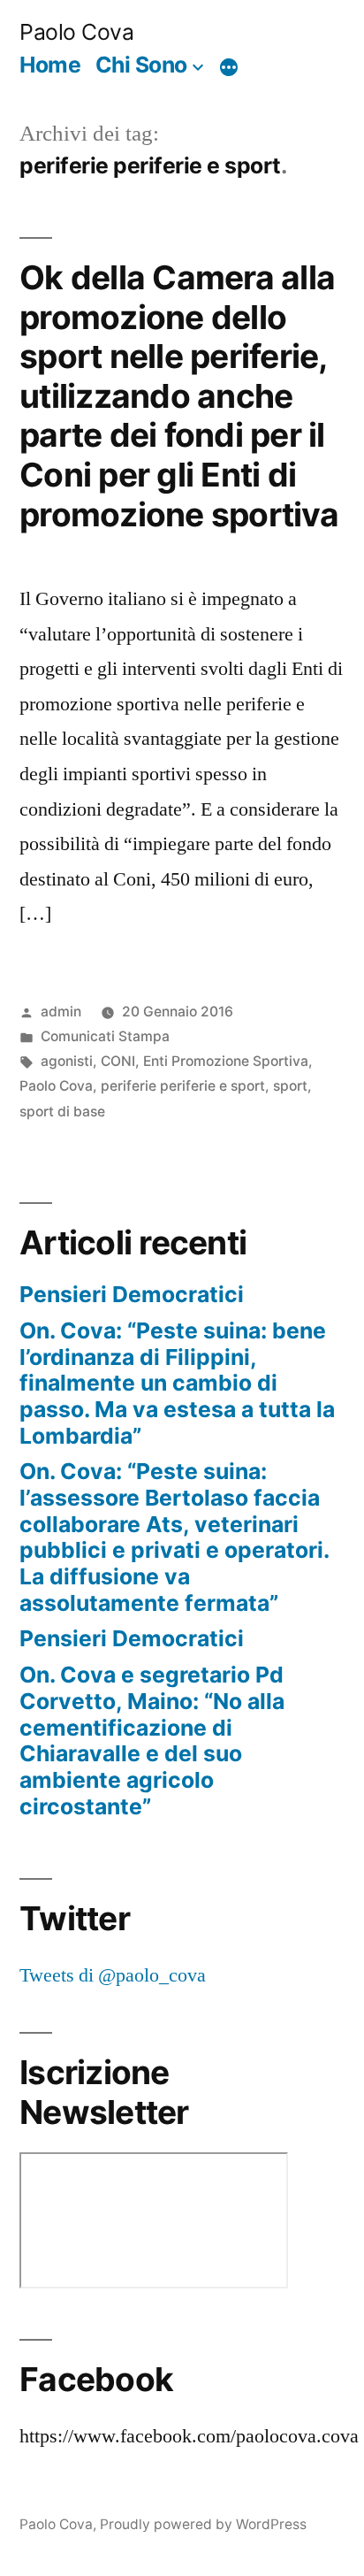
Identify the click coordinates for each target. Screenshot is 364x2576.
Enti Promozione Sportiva (226, 1061)
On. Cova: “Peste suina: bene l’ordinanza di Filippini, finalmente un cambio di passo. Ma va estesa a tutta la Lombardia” (177, 1383)
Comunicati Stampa (105, 1036)
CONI (118, 1061)
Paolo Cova (76, 32)
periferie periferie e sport (183, 1086)
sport (290, 1086)
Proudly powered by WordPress (203, 2524)
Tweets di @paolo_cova (113, 1975)
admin (61, 1012)
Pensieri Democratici (132, 1294)
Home (50, 65)
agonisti (67, 1061)
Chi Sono (141, 65)
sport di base (62, 1112)
